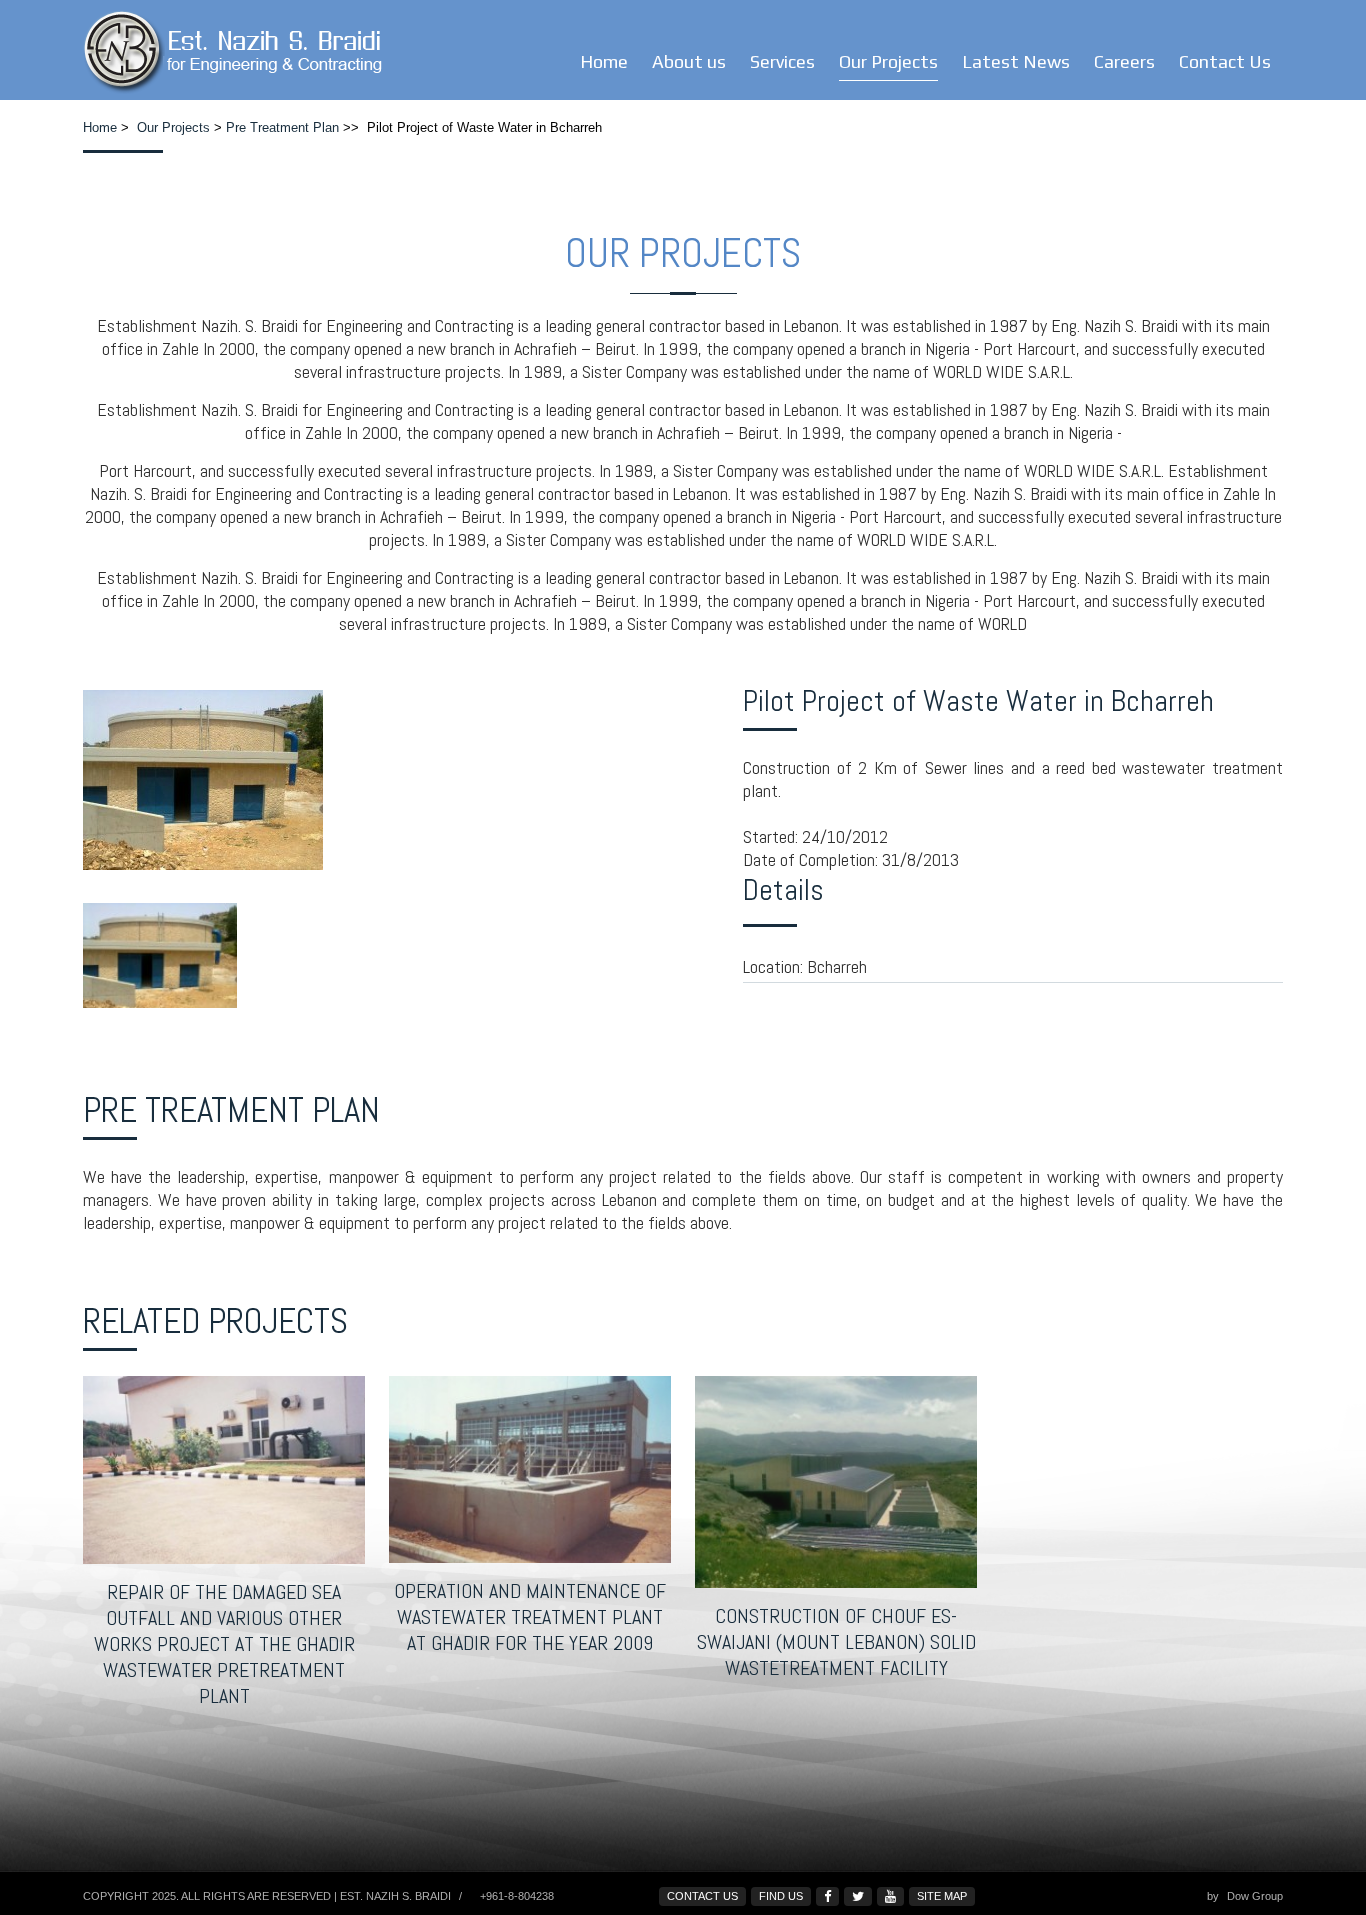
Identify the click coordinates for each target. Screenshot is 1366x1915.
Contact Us (1225, 61)
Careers (1124, 61)
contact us (702, 1896)
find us (781, 1896)
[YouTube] (890, 1896)
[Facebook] (827, 1896)
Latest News (1016, 61)
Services (782, 61)
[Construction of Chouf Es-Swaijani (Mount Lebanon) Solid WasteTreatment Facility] (836, 1482)
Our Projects (888, 61)
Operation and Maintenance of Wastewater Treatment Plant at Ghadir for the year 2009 (530, 1617)
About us (689, 61)
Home (604, 61)
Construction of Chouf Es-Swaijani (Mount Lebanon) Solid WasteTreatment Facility (836, 1642)
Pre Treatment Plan (282, 127)
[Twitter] (858, 1896)
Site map (942, 1896)
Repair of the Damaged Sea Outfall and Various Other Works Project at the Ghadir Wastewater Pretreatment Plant (224, 1644)
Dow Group (1255, 1896)
